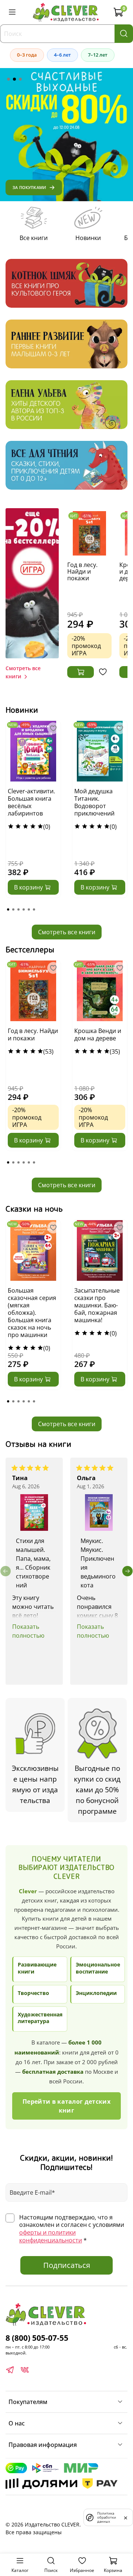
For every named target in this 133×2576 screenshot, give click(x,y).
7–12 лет (98, 55)
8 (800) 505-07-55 (37, 2338)
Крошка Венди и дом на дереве (98, 1034)
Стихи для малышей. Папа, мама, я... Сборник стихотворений (33, 1563)
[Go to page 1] (8, 909)
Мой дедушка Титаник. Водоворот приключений (94, 802)
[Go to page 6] (34, 909)
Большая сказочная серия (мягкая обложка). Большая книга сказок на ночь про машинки (32, 1313)
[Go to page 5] (29, 909)
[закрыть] (126, 2517)
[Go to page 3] (18, 909)
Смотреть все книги (67, 932)
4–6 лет (62, 55)
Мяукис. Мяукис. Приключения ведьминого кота (98, 1563)
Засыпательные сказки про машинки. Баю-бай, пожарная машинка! (97, 1305)
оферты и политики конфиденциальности (51, 2236)
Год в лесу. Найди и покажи (82, 571)
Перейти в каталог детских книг (66, 2106)
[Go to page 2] (13, 909)
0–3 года (27, 55)
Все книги (34, 238)
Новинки (88, 238)
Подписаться (67, 2265)
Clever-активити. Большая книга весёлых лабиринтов (31, 802)
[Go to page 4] (24, 909)
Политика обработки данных (107, 2517)
